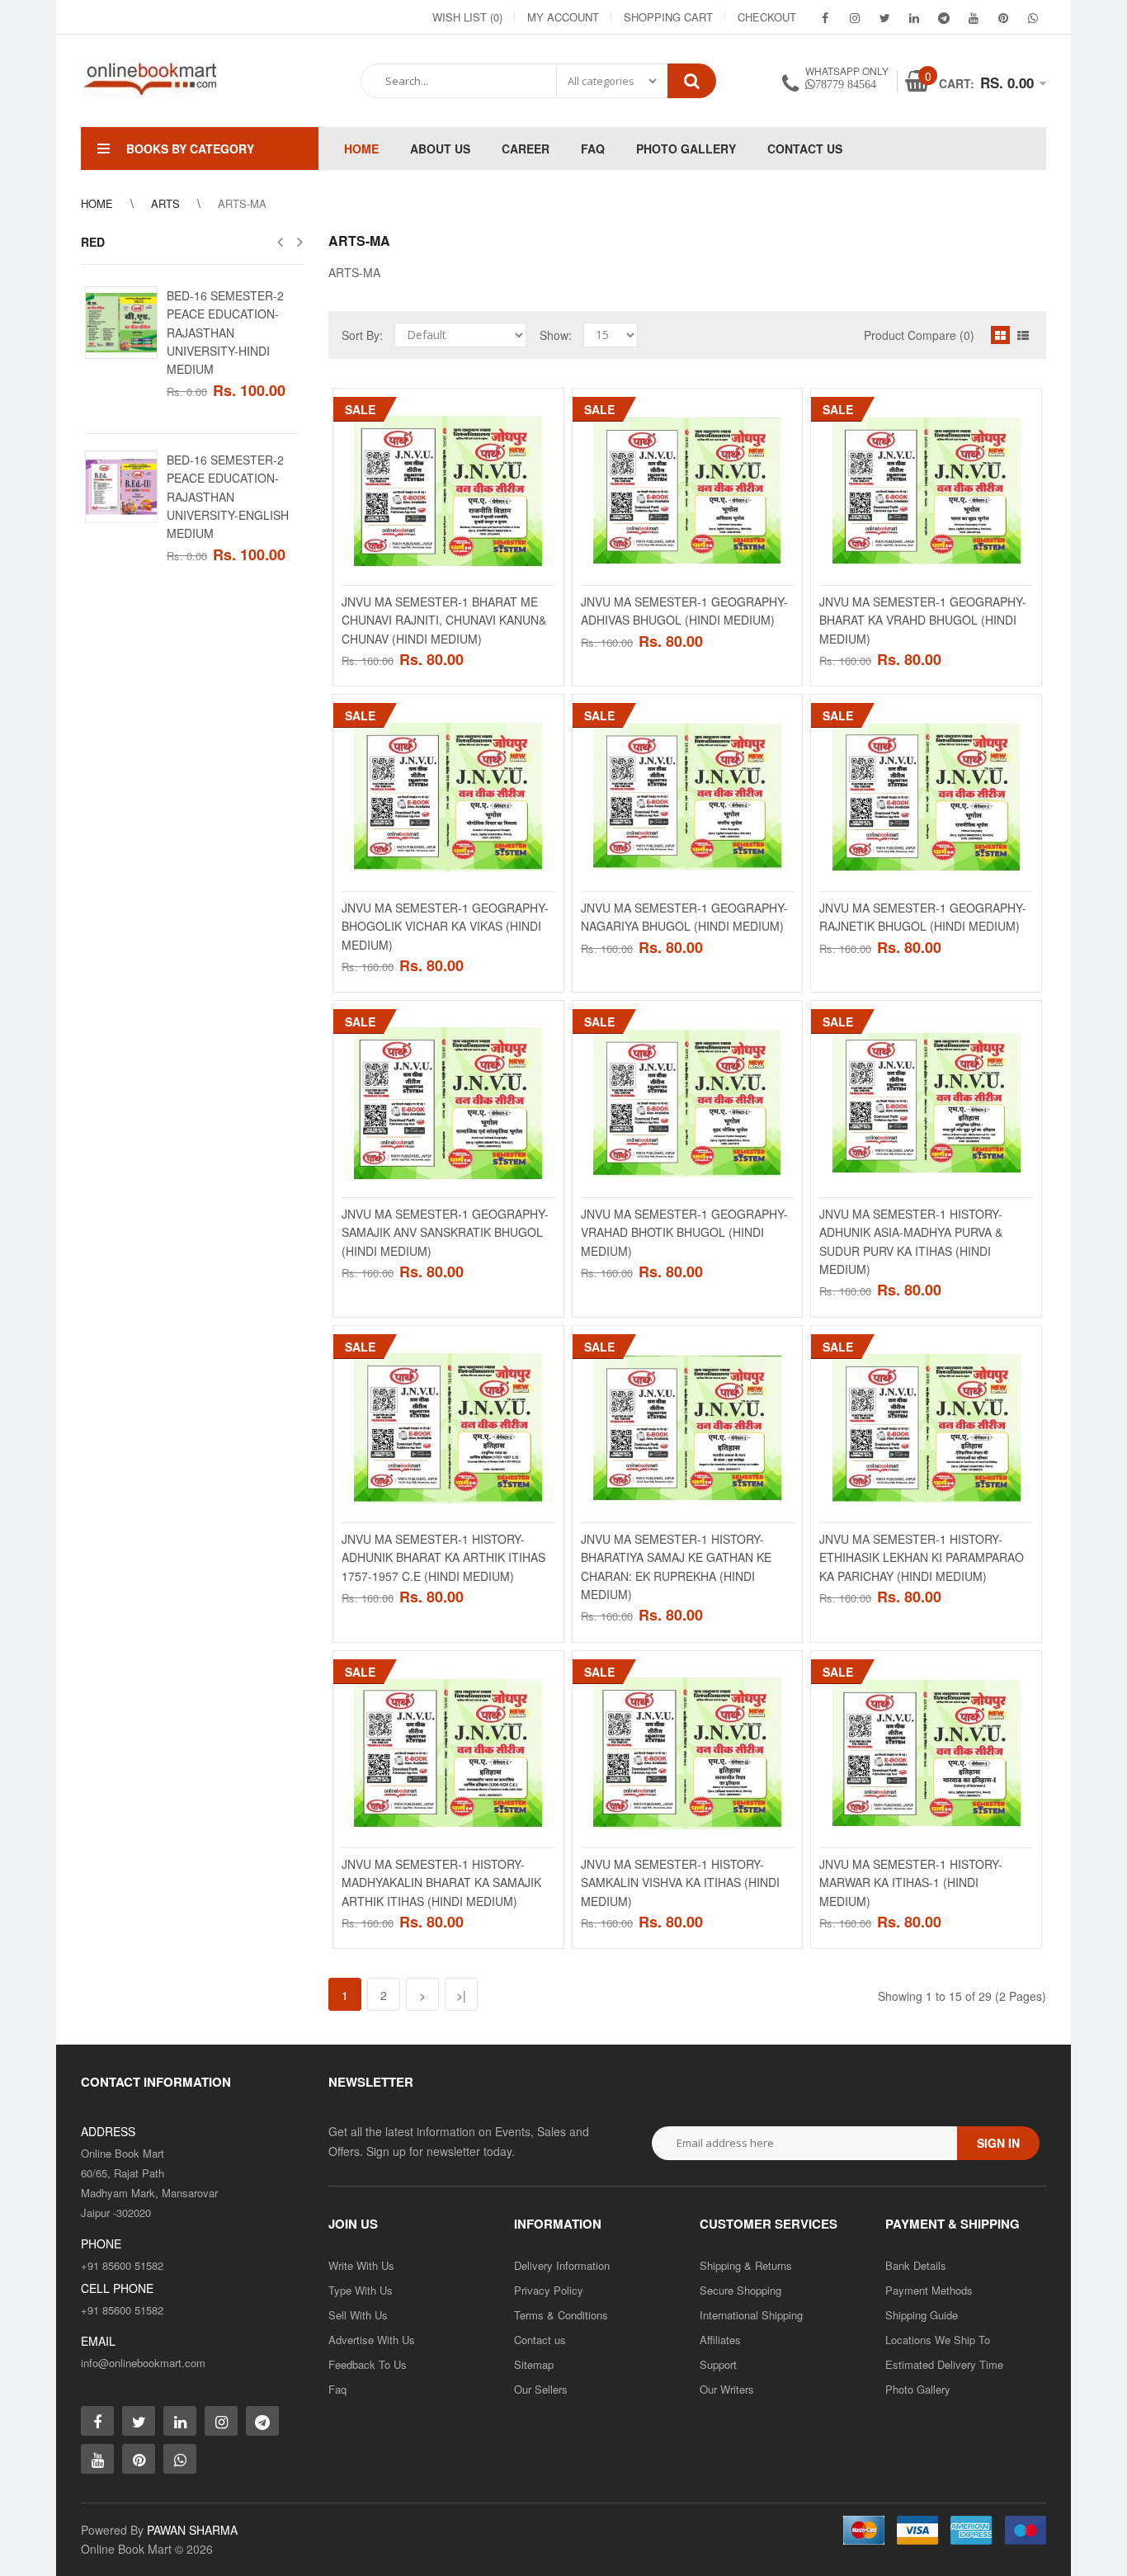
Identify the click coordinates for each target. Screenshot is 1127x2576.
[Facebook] (825, 17)
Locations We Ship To (938, 2340)
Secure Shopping (740, 2290)
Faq (337, 2389)
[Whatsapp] (180, 2459)
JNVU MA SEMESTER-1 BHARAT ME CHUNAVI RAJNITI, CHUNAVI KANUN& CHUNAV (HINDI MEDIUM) (444, 620)
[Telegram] (944, 17)
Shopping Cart (668, 17)
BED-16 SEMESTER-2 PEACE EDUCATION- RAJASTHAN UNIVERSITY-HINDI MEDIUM (225, 333)
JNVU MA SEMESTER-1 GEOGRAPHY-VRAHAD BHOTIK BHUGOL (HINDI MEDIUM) (684, 1232)
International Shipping (751, 2315)
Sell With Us (358, 2315)
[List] (1023, 335)
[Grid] (1000, 335)
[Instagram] (855, 17)
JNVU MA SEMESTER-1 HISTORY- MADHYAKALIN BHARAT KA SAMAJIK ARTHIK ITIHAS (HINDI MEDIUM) (441, 1882)
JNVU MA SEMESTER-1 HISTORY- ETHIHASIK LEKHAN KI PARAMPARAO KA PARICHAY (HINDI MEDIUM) (922, 1557)
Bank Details (916, 2265)
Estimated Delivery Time (944, 2364)
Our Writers (727, 2389)
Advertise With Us (372, 2340)
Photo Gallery (918, 2389)
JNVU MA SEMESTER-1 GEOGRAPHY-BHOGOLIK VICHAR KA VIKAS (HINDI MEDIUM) (445, 926)
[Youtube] (974, 17)
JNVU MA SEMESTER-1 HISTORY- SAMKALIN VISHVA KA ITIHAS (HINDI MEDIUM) (680, 1882)
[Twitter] (884, 17)
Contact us (540, 2340)
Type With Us (361, 2290)
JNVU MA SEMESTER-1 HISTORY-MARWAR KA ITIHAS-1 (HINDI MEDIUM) (911, 1882)
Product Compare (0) (919, 335)
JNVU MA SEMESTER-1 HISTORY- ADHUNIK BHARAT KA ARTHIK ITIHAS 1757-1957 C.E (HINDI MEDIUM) (443, 1557)
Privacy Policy (549, 2290)
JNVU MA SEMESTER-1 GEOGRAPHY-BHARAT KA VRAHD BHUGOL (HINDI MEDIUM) (923, 620)
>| (461, 1995)
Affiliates (720, 2340)
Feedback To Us (368, 2364)
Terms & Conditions (561, 2315)
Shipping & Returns (746, 2265)
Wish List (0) (467, 17)
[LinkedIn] (914, 17)
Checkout (767, 17)
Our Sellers (541, 2389)
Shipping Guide (922, 2315)
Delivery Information (562, 2265)
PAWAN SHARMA (192, 2530)
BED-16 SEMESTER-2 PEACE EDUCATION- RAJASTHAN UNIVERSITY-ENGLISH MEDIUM (228, 497)
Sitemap (534, 2364)
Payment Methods (929, 2290)
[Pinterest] (1003, 17)
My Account (563, 17)
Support (718, 2364)
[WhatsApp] (1033, 17)
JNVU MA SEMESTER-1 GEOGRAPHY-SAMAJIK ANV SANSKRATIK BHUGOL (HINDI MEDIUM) (445, 1232)
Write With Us (361, 2265)
